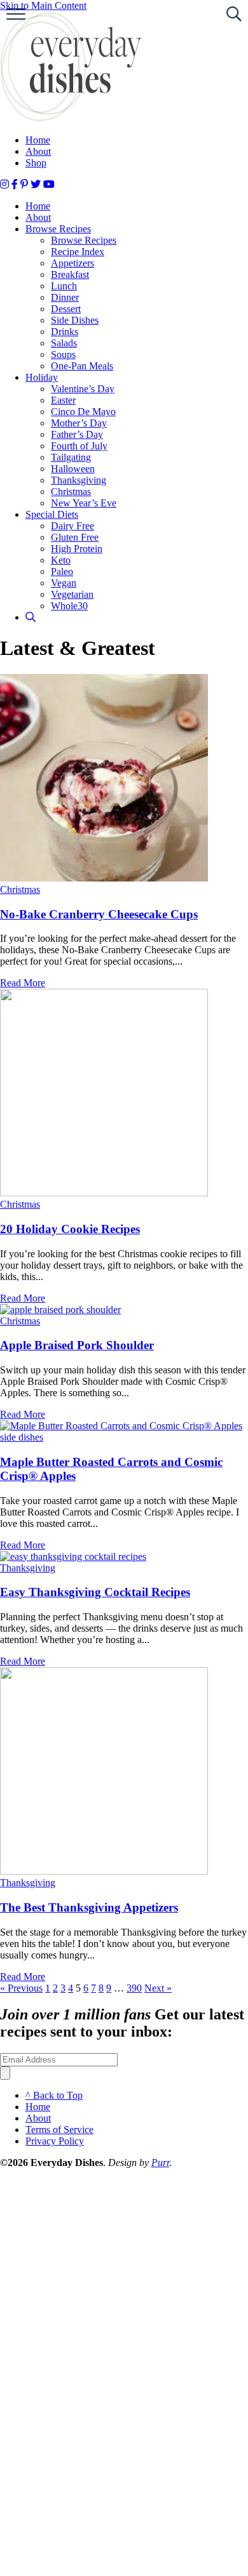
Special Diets (52, 514)
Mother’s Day (79, 423)
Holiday (42, 377)
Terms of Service (59, 2130)
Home (38, 140)
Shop (36, 163)
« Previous (21, 1988)
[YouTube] (49, 184)
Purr (160, 2163)
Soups (63, 354)
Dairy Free (72, 526)
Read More (23, 983)
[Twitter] (36, 184)
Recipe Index (78, 252)
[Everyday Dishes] (72, 118)
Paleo (62, 571)
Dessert (66, 309)
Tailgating (71, 457)
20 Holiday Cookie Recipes (70, 1229)
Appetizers (72, 263)
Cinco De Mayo (83, 412)
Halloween (73, 469)
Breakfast (70, 274)
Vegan (64, 583)
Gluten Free (75, 537)
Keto (61, 560)
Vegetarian (72, 594)
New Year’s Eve (84, 503)
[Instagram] (4, 184)
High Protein (77, 549)
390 (134, 1988)
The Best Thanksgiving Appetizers (89, 1907)
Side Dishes (75, 320)
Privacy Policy (55, 2141)
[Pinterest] (24, 184)
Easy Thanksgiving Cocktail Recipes (95, 1592)
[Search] (31, 617)
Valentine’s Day (83, 389)
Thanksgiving (79, 480)
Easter (63, 400)
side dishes (22, 1437)
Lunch (64, 286)
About (38, 151)
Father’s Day (77, 434)
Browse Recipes (58, 229)
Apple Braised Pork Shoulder (77, 1345)
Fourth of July (79, 446)
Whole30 (69, 606)
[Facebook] (15, 184)
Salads (64, 343)
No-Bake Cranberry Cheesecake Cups (99, 914)
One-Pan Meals (82, 366)
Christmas (71, 492)
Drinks (65, 332)
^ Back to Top (54, 2095)
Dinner (65, 297)
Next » (158, 1988)
